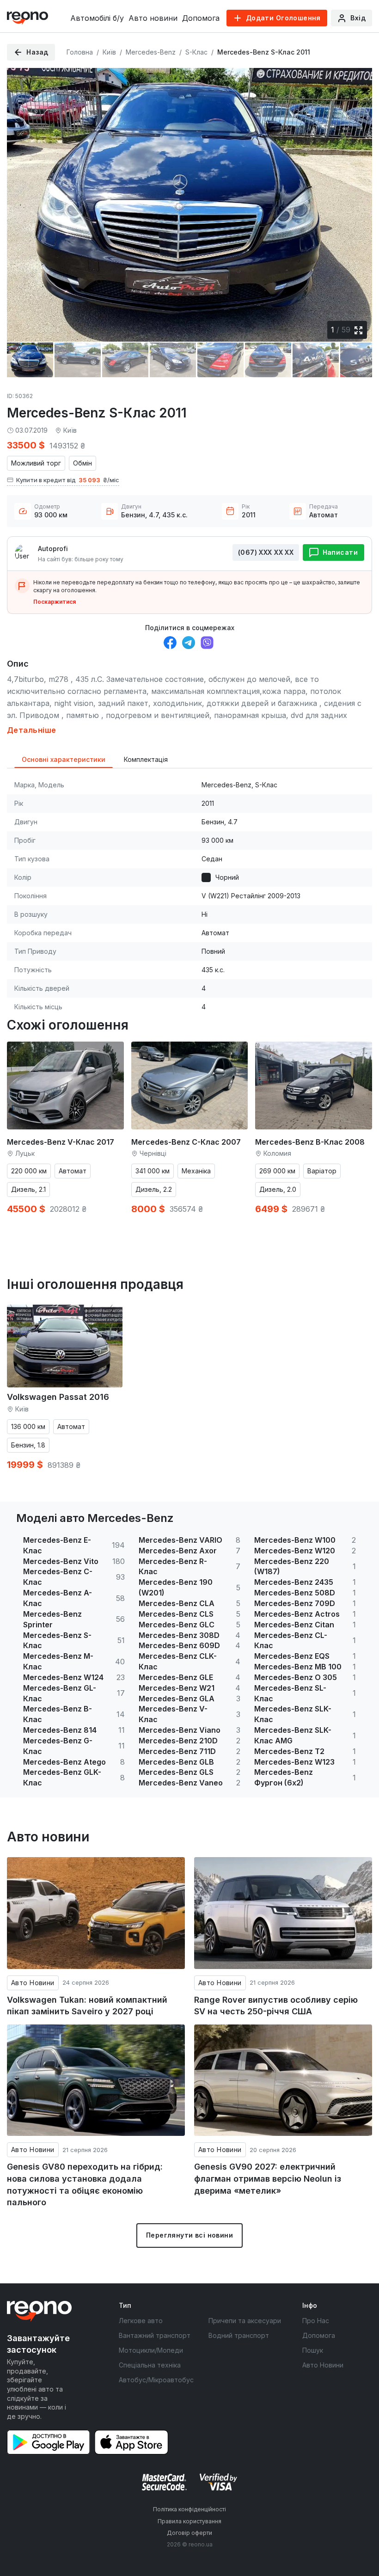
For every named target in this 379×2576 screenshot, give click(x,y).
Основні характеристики (64, 759)
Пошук (313, 2350)
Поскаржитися (55, 602)
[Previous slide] (22, 198)
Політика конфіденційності (189, 2509)
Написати (340, 552)
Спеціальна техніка (150, 2365)
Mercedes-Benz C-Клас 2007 (186, 1142)
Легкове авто (141, 2321)
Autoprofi (53, 549)
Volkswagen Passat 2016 (58, 1397)
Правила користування (189, 2521)
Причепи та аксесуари (245, 2321)
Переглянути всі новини (189, 2235)
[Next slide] (357, 198)
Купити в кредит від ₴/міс (68, 480)
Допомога (201, 18)
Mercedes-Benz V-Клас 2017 (61, 1142)
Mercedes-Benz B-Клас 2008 (310, 1142)
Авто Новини (33, 1983)
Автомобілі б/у (97, 18)
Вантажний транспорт (155, 2335)
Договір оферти (189, 2533)
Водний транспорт (239, 2335)
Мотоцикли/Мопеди (151, 2350)
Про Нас (316, 2321)
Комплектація (146, 759)
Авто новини (153, 18)
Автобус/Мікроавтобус (156, 2380)
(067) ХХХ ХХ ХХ (266, 552)
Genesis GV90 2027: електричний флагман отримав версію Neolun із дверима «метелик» (268, 2178)
